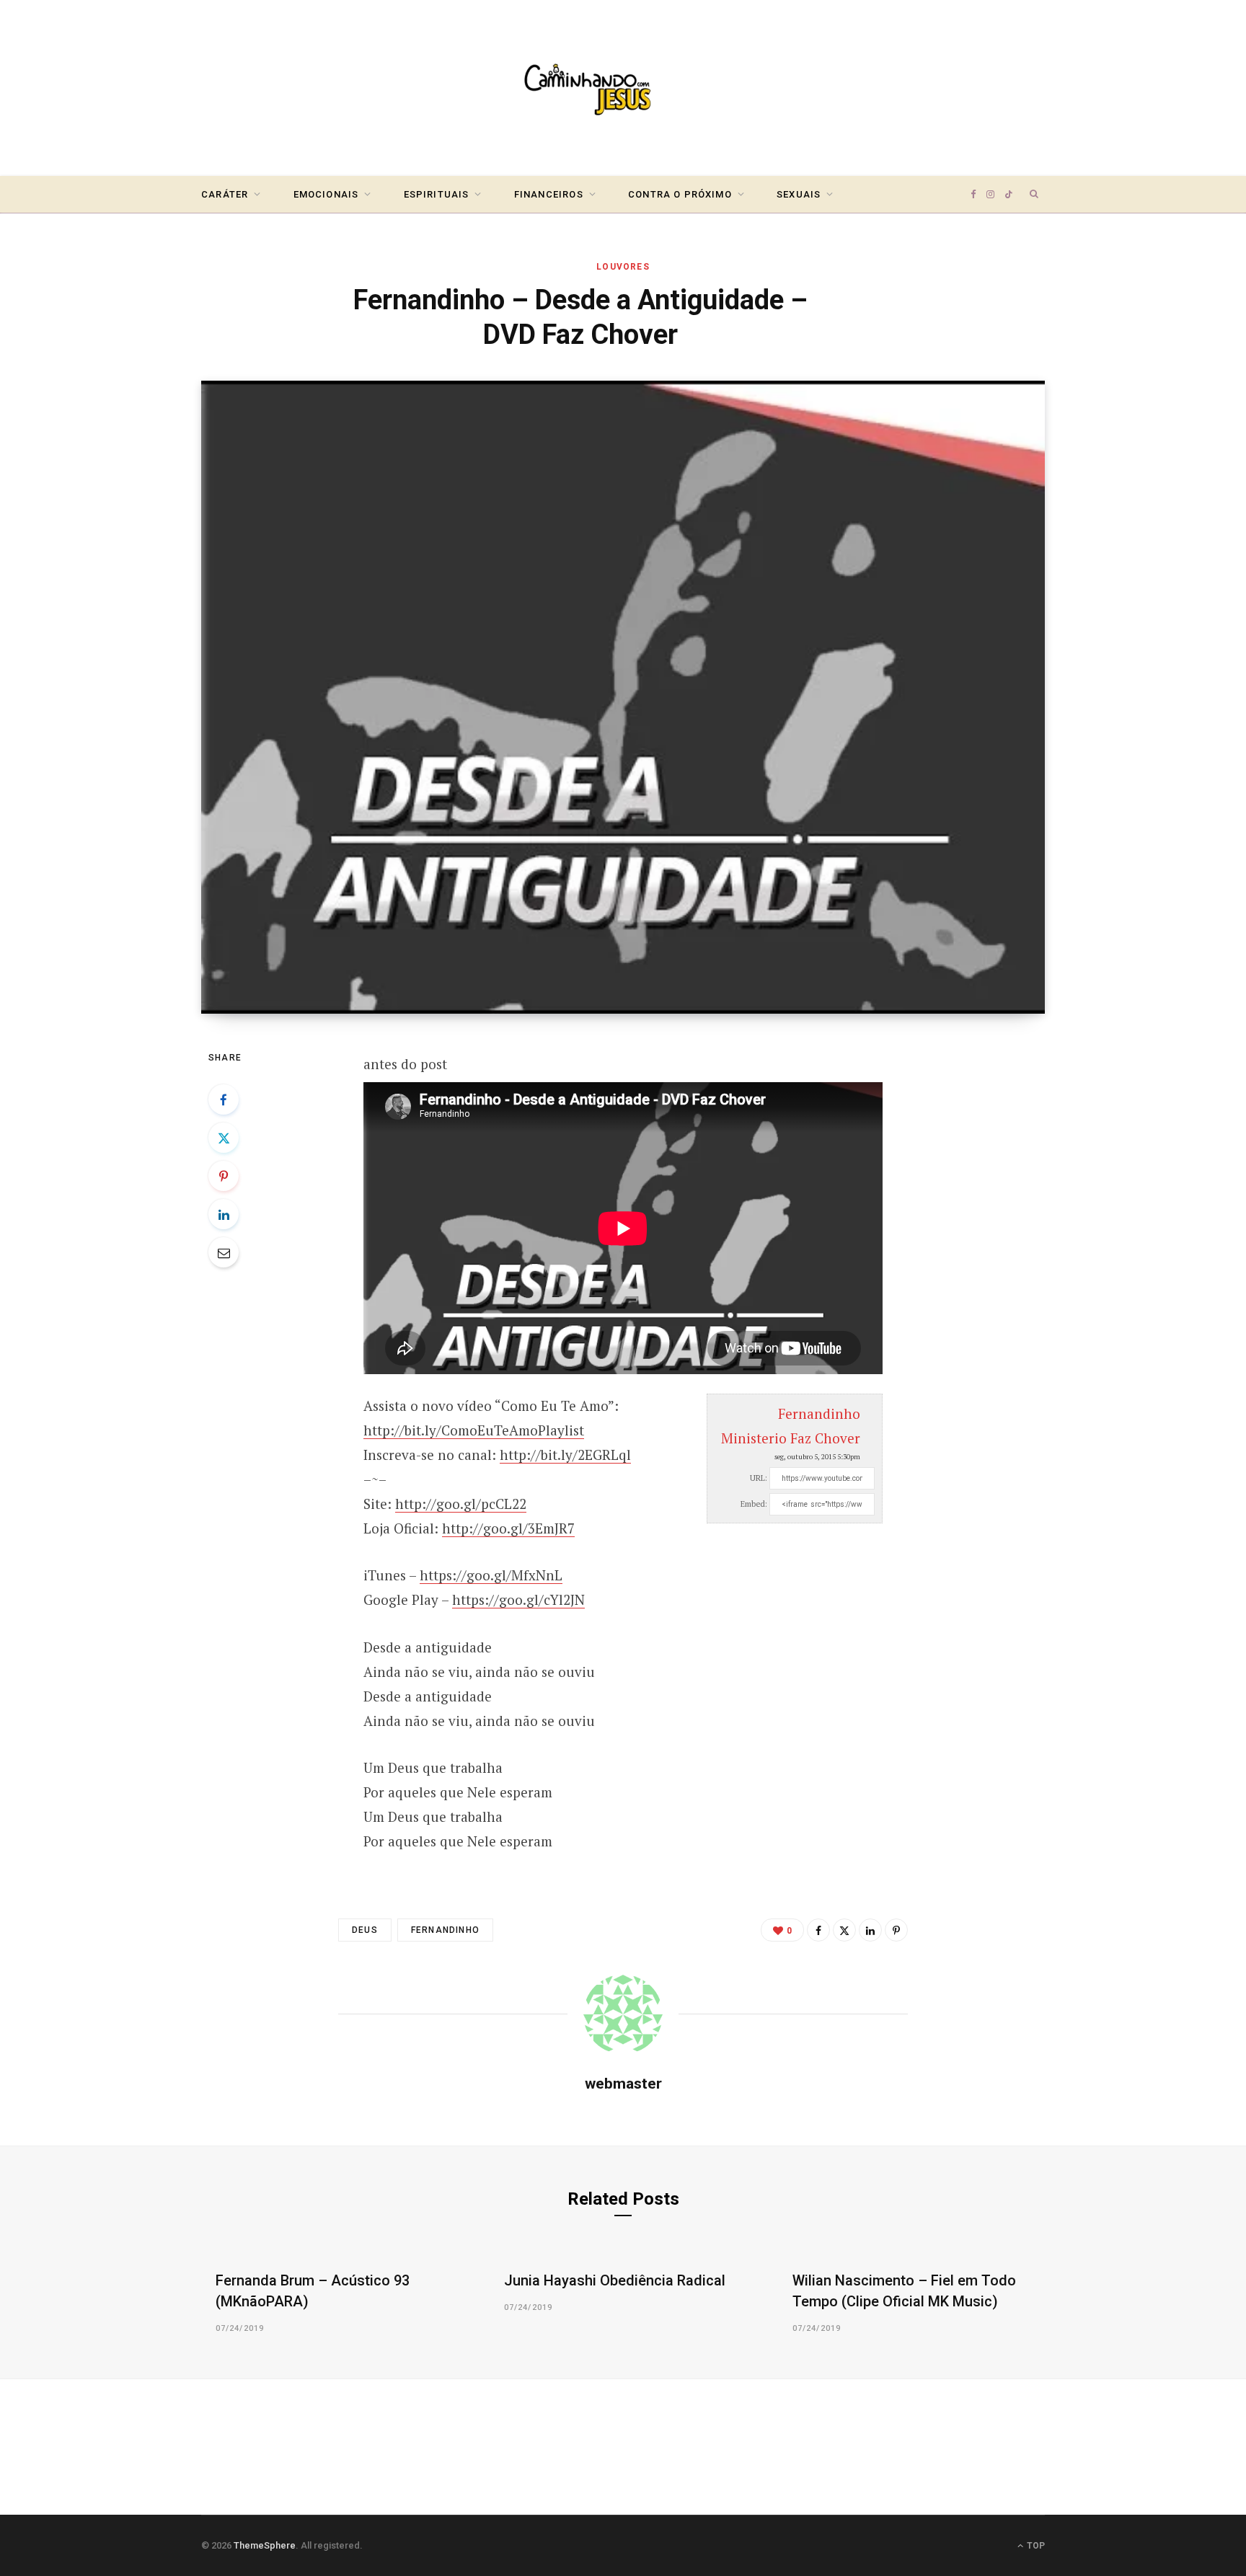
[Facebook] (224, 1099)
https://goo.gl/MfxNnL (491, 1575)
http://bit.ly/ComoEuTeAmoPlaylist (474, 1430)
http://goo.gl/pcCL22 (461, 1504)
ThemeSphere (265, 2545)
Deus (365, 1930)
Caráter (225, 194)
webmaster (623, 2084)
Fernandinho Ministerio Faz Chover (791, 1426)
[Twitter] (224, 1138)
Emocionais (326, 194)
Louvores (623, 267)
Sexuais (799, 194)
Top (1035, 2546)
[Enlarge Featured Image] (623, 697)
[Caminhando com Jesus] (623, 88)
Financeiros (549, 194)
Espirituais (437, 194)
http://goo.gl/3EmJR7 (508, 1528)
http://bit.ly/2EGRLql (565, 1455)
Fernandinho (445, 1930)
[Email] (224, 1252)
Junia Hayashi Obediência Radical (615, 2280)
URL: (759, 1478)
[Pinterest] (224, 1176)
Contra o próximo (680, 194)
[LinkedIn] (224, 1214)
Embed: (754, 1504)
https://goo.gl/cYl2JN (518, 1599)
